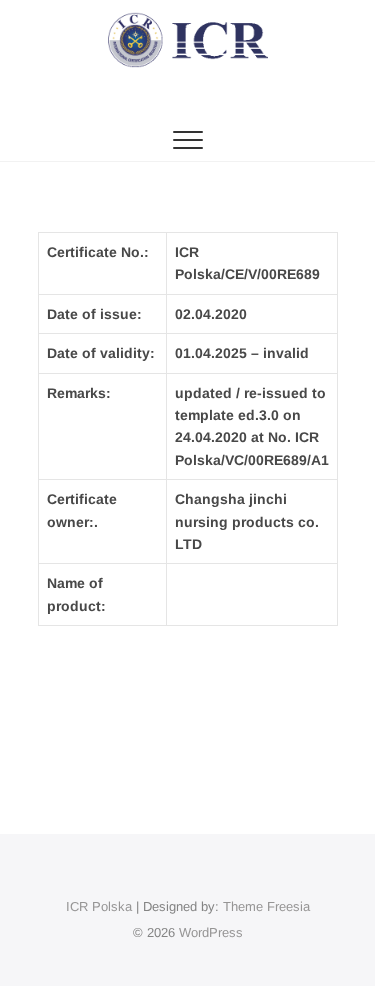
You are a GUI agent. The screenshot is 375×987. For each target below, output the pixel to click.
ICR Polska (99, 906)
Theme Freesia (266, 906)
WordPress (211, 932)
